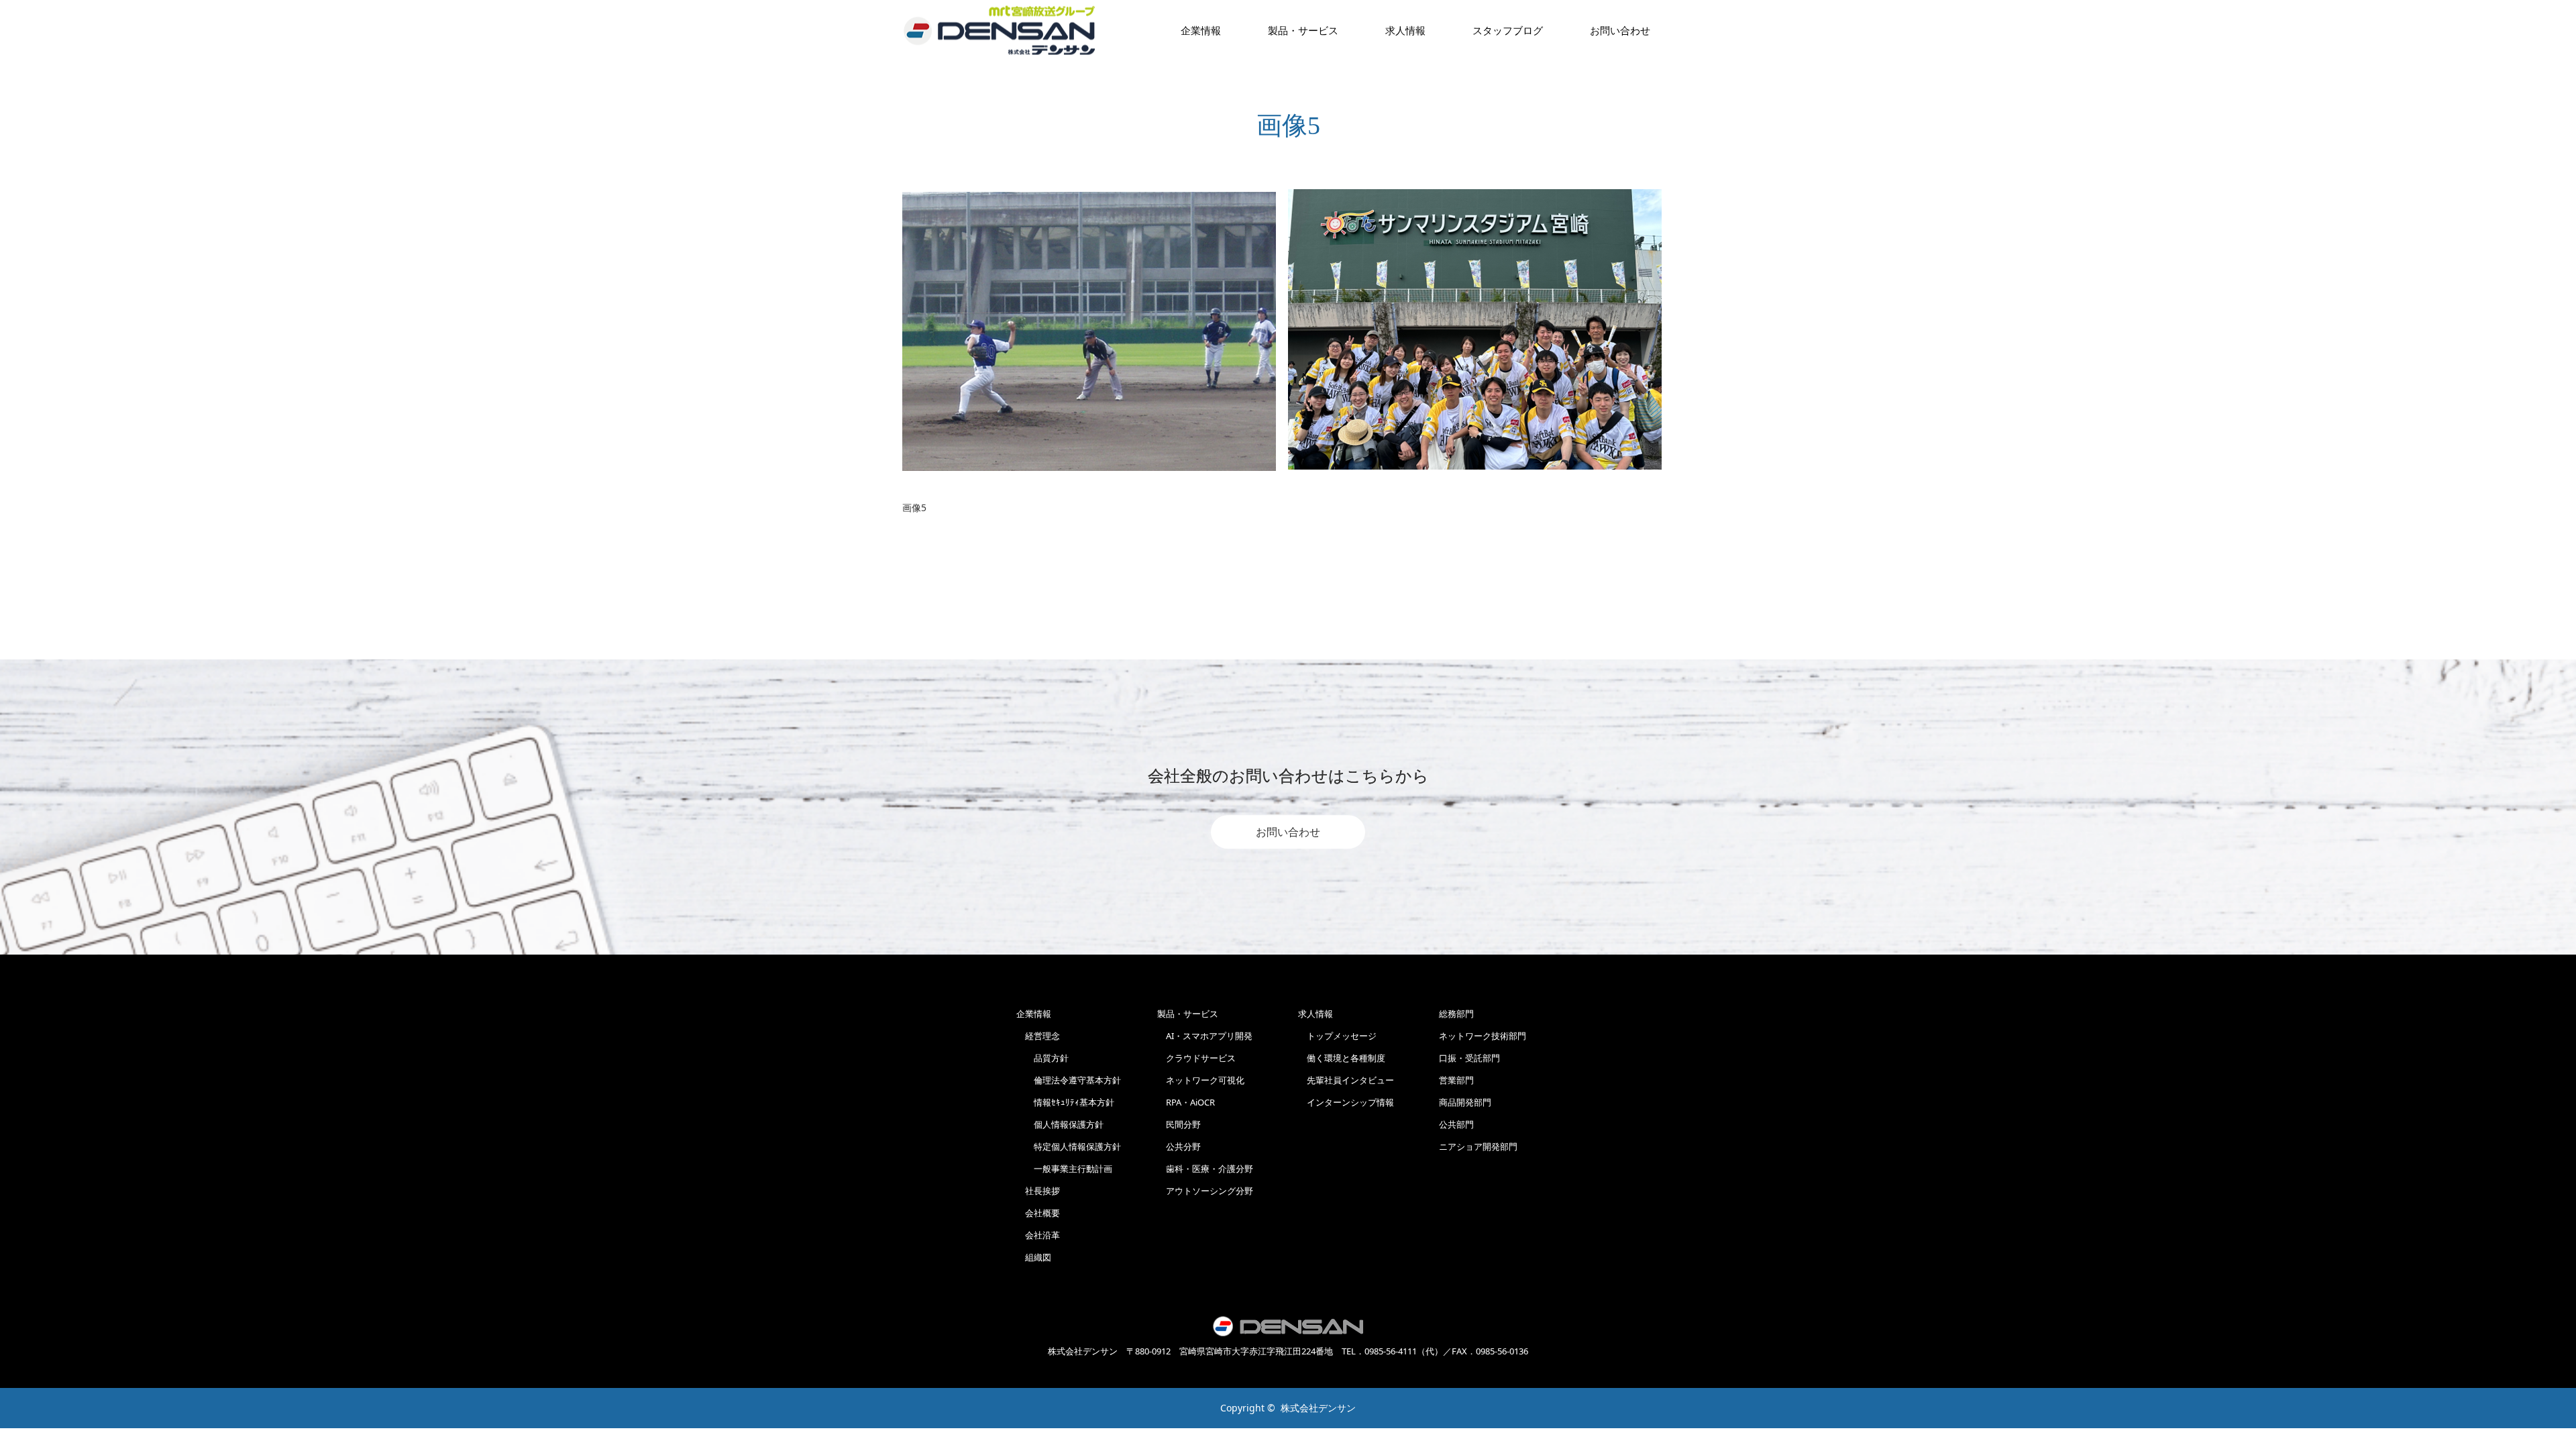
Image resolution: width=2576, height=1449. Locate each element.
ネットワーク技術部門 (1483, 1036)
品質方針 (1042, 1058)
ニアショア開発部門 (1478, 1146)
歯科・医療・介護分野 (1205, 1169)
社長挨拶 (1038, 1191)
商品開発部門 (1465, 1102)
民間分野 (1179, 1124)
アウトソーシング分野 (1205, 1191)
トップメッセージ (1337, 1036)
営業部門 (1456, 1080)
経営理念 (1038, 1036)
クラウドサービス (1196, 1058)
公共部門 (1456, 1124)
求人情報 (1405, 30)
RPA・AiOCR (1186, 1102)
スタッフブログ (1508, 30)
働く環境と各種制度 (1342, 1058)
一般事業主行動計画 (1064, 1169)
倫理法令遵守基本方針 (1069, 1080)
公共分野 (1179, 1146)
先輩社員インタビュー (1346, 1080)
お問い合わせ (1288, 832)
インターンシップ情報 (1346, 1102)
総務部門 (1456, 1014)
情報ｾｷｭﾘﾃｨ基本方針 (1065, 1102)
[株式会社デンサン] (1000, 31)
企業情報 (1201, 30)
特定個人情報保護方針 (1069, 1146)
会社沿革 (1038, 1235)
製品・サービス (1303, 30)
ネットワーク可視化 (1201, 1080)
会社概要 (1038, 1213)
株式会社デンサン (1318, 1408)
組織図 (1034, 1257)
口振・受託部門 (1469, 1058)
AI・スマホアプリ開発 (1205, 1036)
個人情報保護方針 (1060, 1124)
